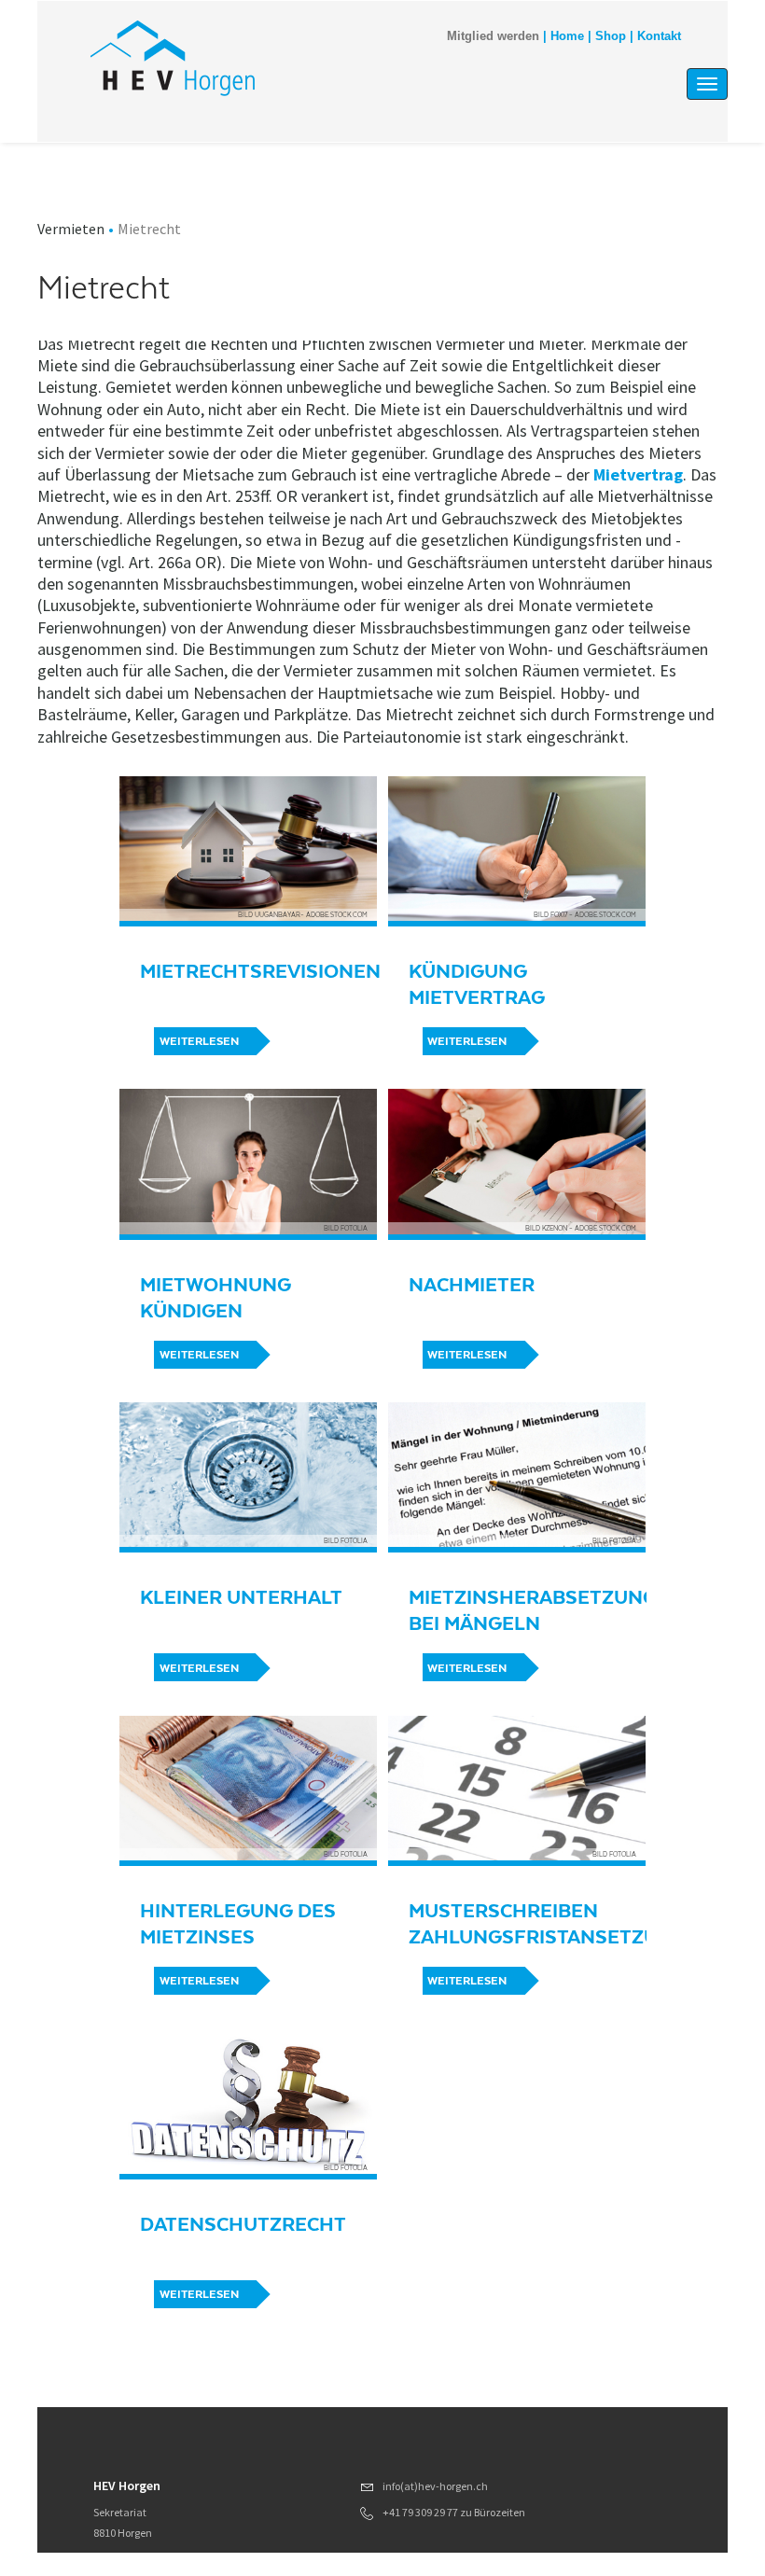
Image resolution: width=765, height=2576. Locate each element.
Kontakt (659, 36)
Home (567, 36)
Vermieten (71, 229)
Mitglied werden (493, 36)
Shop (611, 36)
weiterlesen (199, 1041)
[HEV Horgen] (288, 58)
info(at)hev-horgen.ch (435, 2486)
